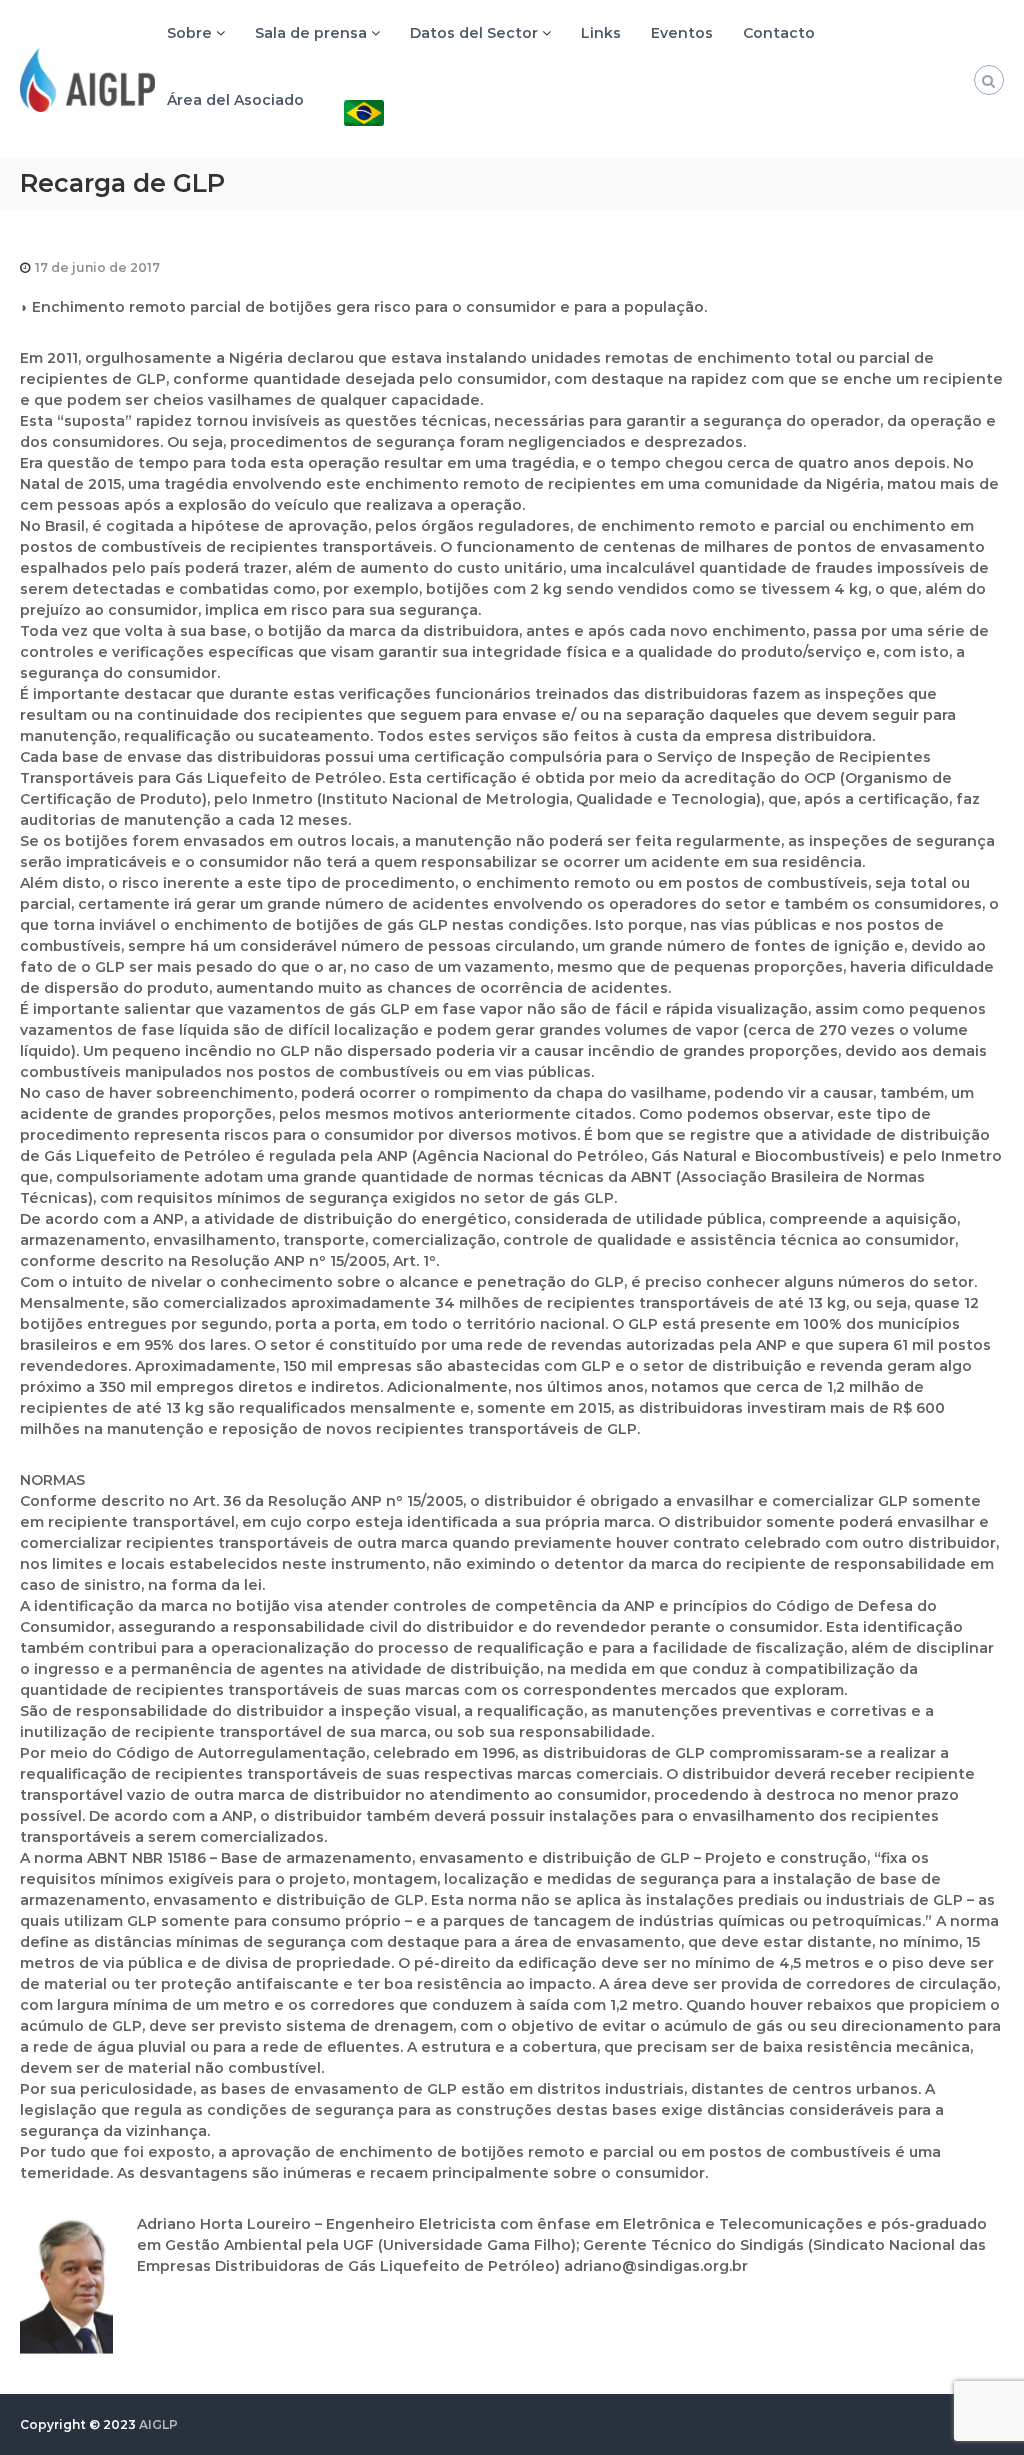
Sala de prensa (311, 33)
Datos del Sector (474, 33)
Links (601, 33)
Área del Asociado (235, 100)
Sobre (189, 33)
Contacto (779, 33)
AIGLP (158, 2424)
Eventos (682, 33)
